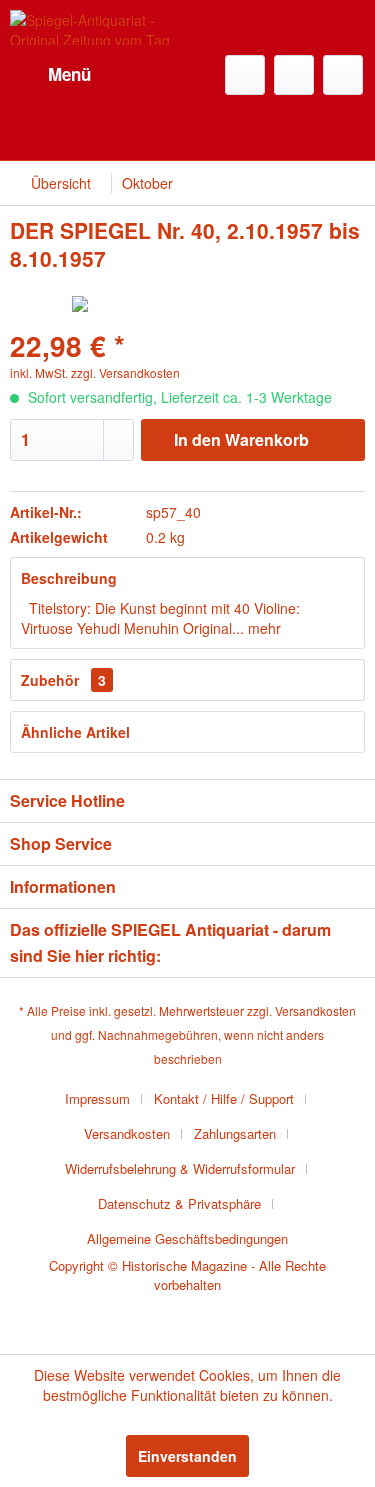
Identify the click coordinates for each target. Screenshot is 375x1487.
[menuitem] (50, 75)
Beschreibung (69, 578)
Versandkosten (315, 1010)
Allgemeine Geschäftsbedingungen (187, 1238)
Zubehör (63, 680)
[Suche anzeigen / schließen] (245, 75)
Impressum (97, 1098)
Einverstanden (187, 1456)
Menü (69, 74)
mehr (262, 628)
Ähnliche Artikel (75, 732)
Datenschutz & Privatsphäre (179, 1203)
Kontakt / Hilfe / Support (224, 1098)
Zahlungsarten (235, 1133)
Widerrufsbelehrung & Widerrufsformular (180, 1168)
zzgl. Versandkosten (125, 372)
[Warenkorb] (343, 75)
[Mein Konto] (294, 75)
